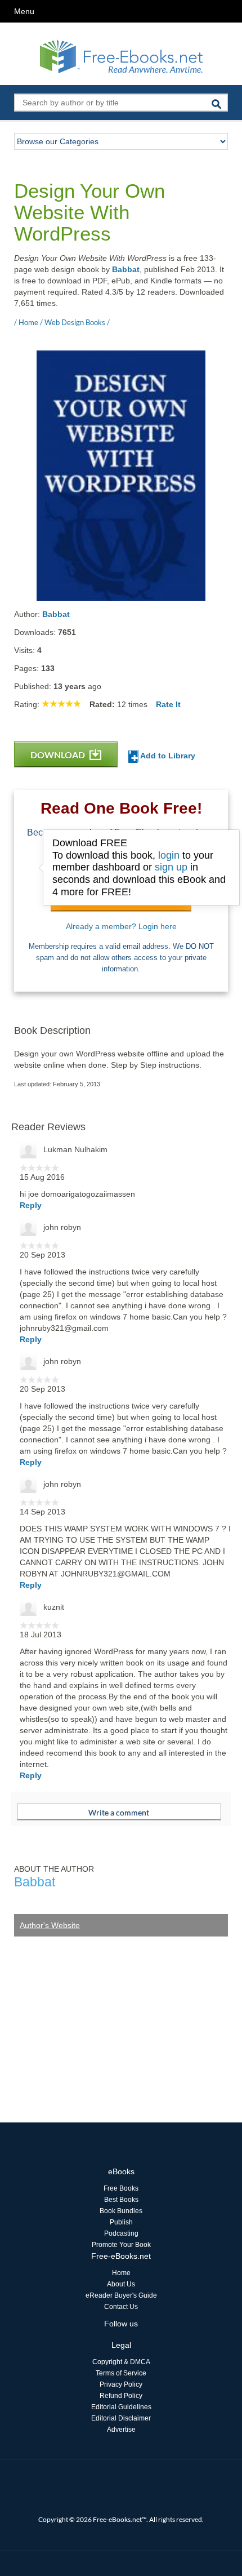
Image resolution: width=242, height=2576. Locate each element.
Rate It (168, 704)
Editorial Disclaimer (121, 2418)
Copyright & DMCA (121, 2362)
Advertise (121, 2430)
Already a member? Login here (121, 926)
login (169, 855)
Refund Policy (121, 2396)
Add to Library (167, 756)
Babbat (126, 269)
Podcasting (121, 2233)
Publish (121, 2222)
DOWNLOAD (59, 755)
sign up (171, 867)
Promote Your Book (121, 2245)
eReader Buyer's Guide (121, 2295)
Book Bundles (121, 2211)
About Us (121, 2284)
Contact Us (121, 2307)
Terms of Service (121, 2373)
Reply (31, 1205)
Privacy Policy (121, 2384)
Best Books (121, 2200)
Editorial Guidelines (121, 2407)
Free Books (121, 2188)
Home (121, 2273)
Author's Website (50, 1925)
